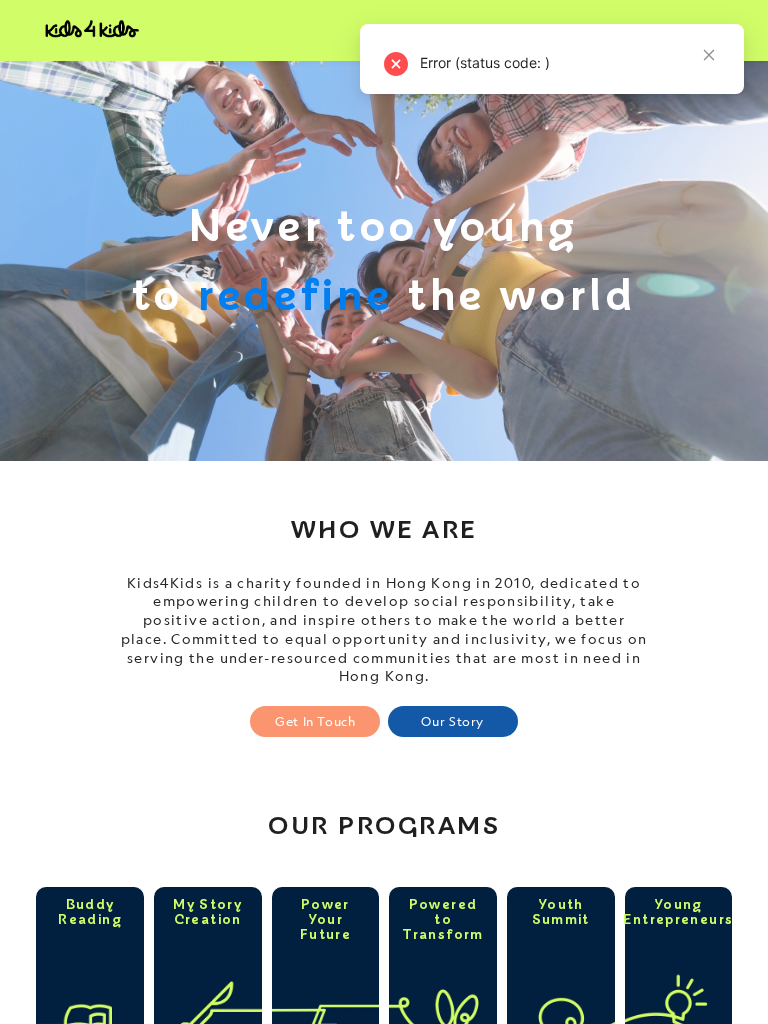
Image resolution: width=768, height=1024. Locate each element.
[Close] (709, 141)
